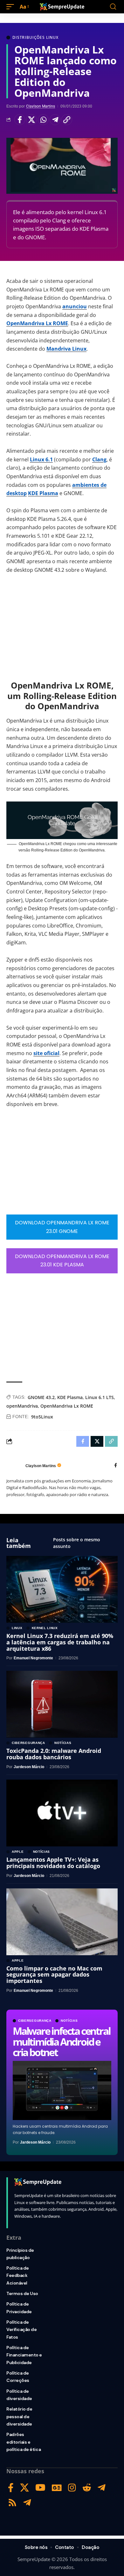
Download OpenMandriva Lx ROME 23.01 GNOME (62, 1227)
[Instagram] (72, 2488)
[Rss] (12, 2503)
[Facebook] (116, 1466)
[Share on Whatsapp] (43, 120)
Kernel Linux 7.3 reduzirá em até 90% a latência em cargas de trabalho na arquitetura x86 (60, 1642)
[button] (12, 7)
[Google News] (57, 2488)
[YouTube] (40, 2488)
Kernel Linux (45, 1628)
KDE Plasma (43, 493)
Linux (17, 1628)
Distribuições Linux (35, 38)
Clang (99, 459)
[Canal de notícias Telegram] (27, 2503)
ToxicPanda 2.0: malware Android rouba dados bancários (54, 1754)
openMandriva (22, 1406)
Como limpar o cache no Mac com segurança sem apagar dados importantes (54, 1975)
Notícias (69, 2021)
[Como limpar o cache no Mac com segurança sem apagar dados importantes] (62, 1922)
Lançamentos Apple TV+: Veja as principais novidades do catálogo (53, 1863)
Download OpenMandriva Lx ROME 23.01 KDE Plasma (62, 1261)
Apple (18, 1852)
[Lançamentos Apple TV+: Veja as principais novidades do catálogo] (62, 1813)
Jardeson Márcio (35, 2142)
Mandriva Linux (66, 349)
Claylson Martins (41, 106)
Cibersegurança (35, 2021)
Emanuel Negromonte (33, 1658)
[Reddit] (87, 2488)
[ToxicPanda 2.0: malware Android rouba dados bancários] (62, 1704)
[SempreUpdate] (62, 7)
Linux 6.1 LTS (100, 1397)
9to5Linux (42, 1417)
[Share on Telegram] (55, 120)
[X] (24, 2488)
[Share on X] (31, 120)
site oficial (46, 1053)
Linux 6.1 (41, 459)
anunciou (75, 306)
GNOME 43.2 (41, 1397)
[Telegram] (102, 2488)
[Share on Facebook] (20, 120)
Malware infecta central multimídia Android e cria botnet (61, 2041)
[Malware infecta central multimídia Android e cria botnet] (62, 2090)
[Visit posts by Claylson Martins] (14, 1466)
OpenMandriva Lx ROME (37, 323)
